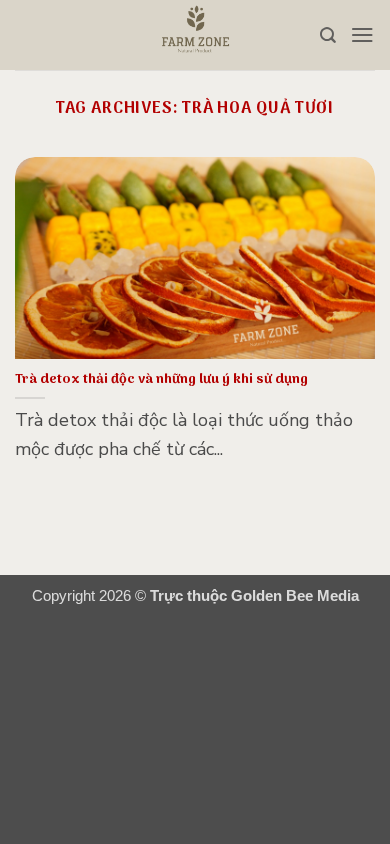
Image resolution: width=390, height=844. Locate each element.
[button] (362, 34)
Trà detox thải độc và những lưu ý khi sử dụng (161, 380)
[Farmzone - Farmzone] (195, 35)
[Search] (328, 35)
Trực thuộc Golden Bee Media (254, 596)
